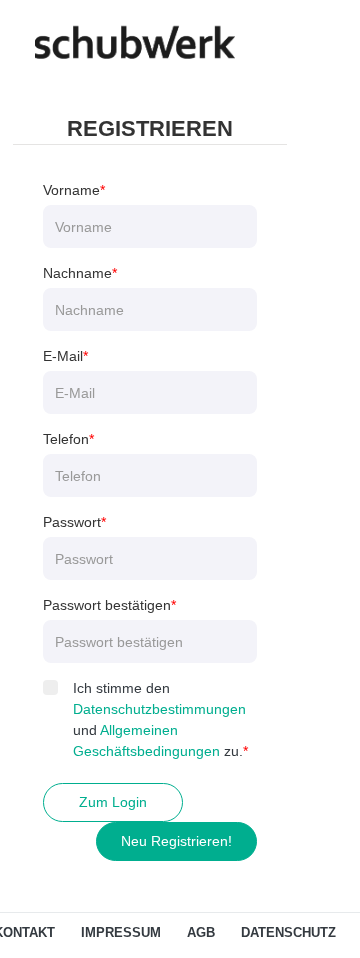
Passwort (72, 522)
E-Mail (63, 356)
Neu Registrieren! (176, 841)
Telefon (66, 439)
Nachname (77, 273)
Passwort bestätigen (107, 605)
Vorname (71, 190)
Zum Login (113, 802)
